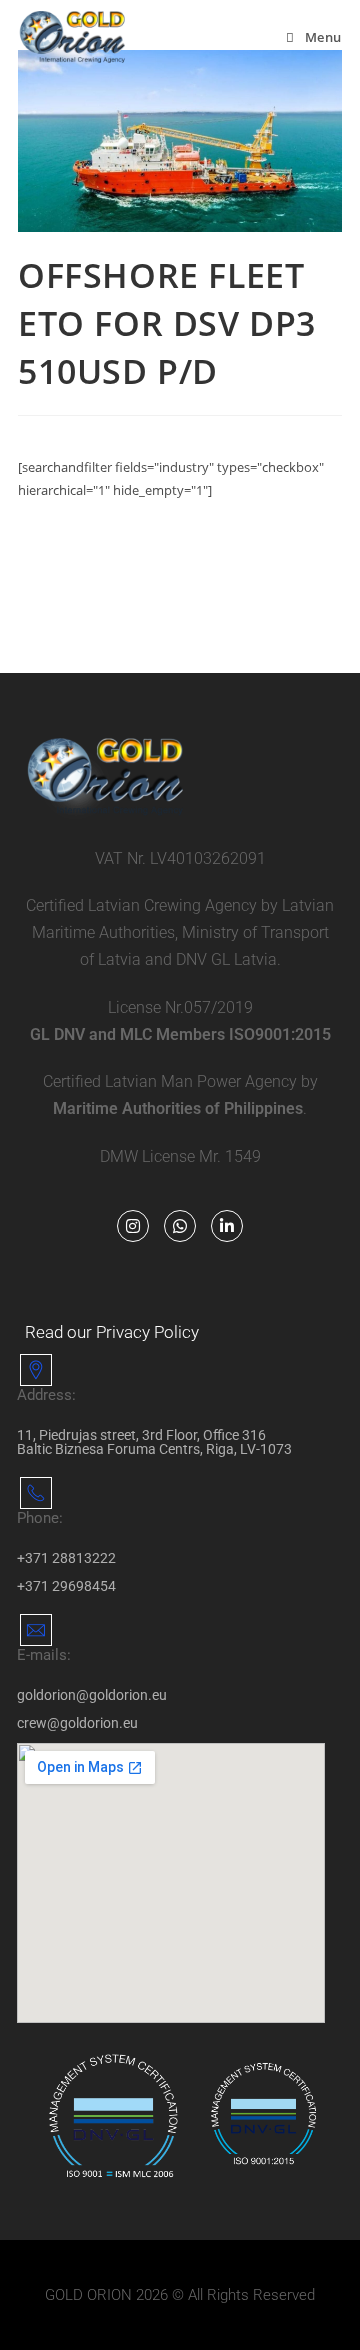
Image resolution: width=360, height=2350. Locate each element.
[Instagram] (133, 1226)
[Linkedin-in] (227, 1226)
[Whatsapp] (180, 1226)
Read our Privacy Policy (112, 1332)
